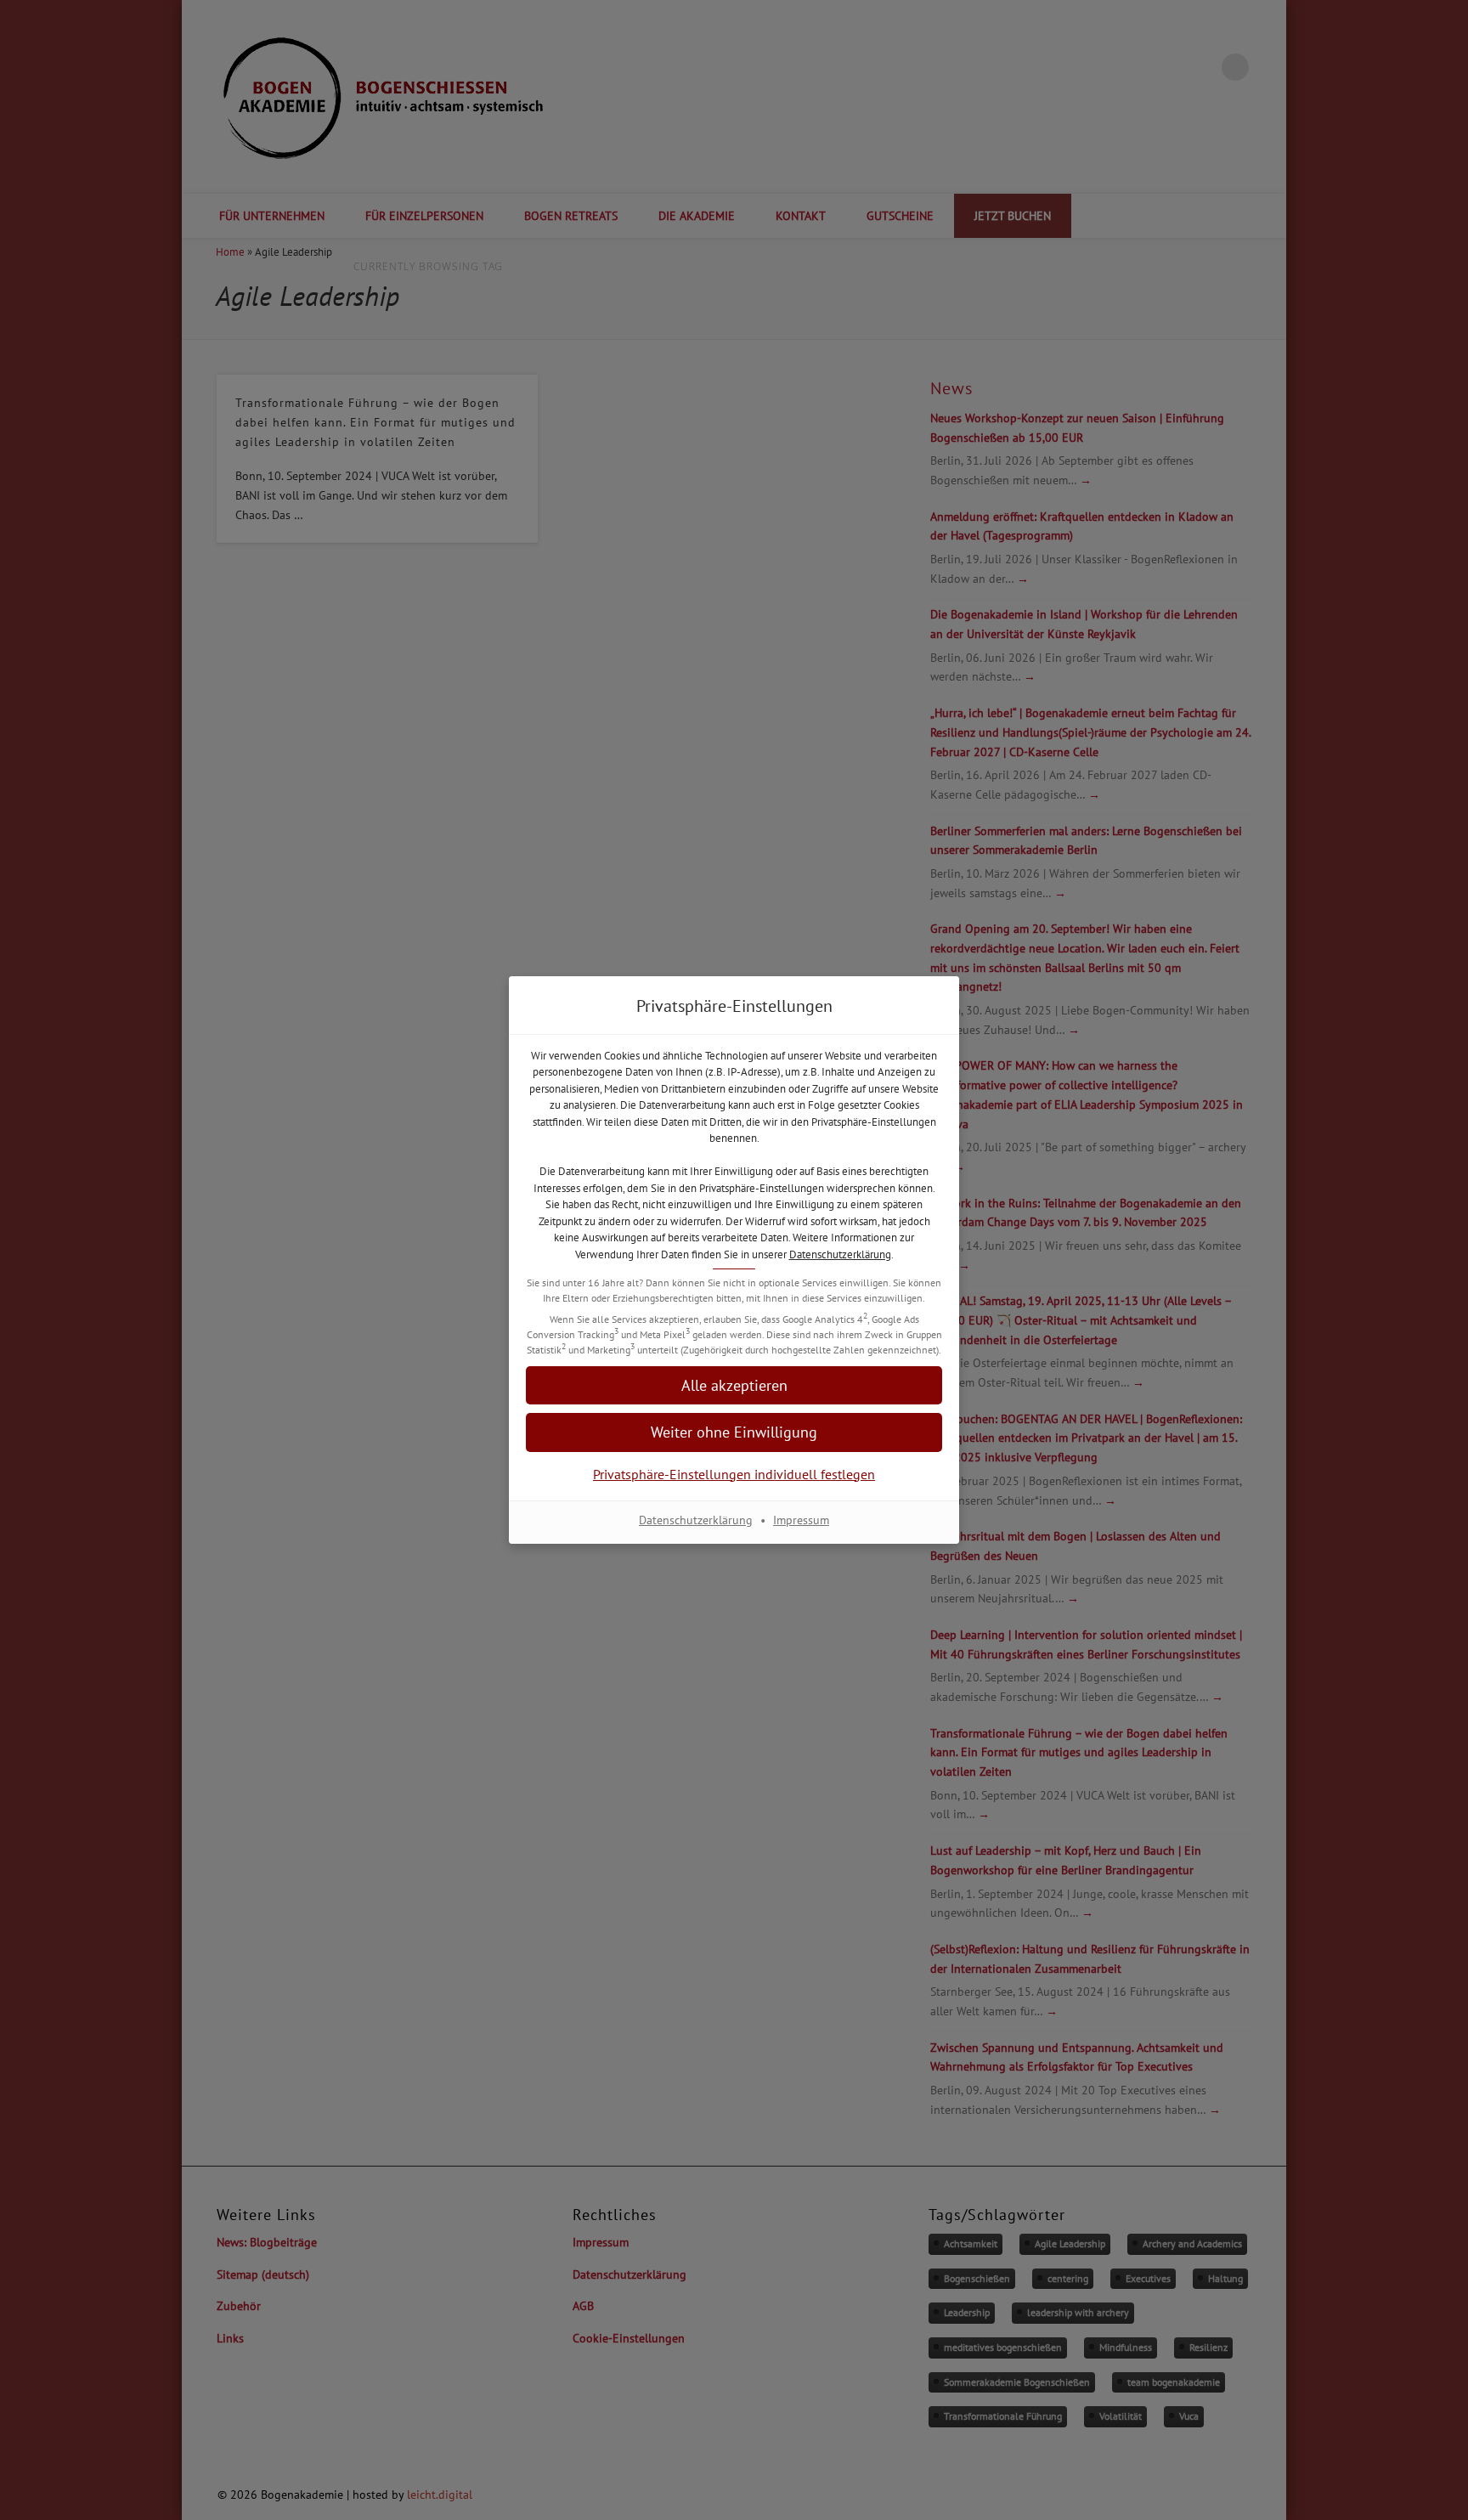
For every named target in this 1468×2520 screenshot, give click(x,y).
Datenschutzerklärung (840, 1254)
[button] (734, 1432)
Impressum (801, 1520)
